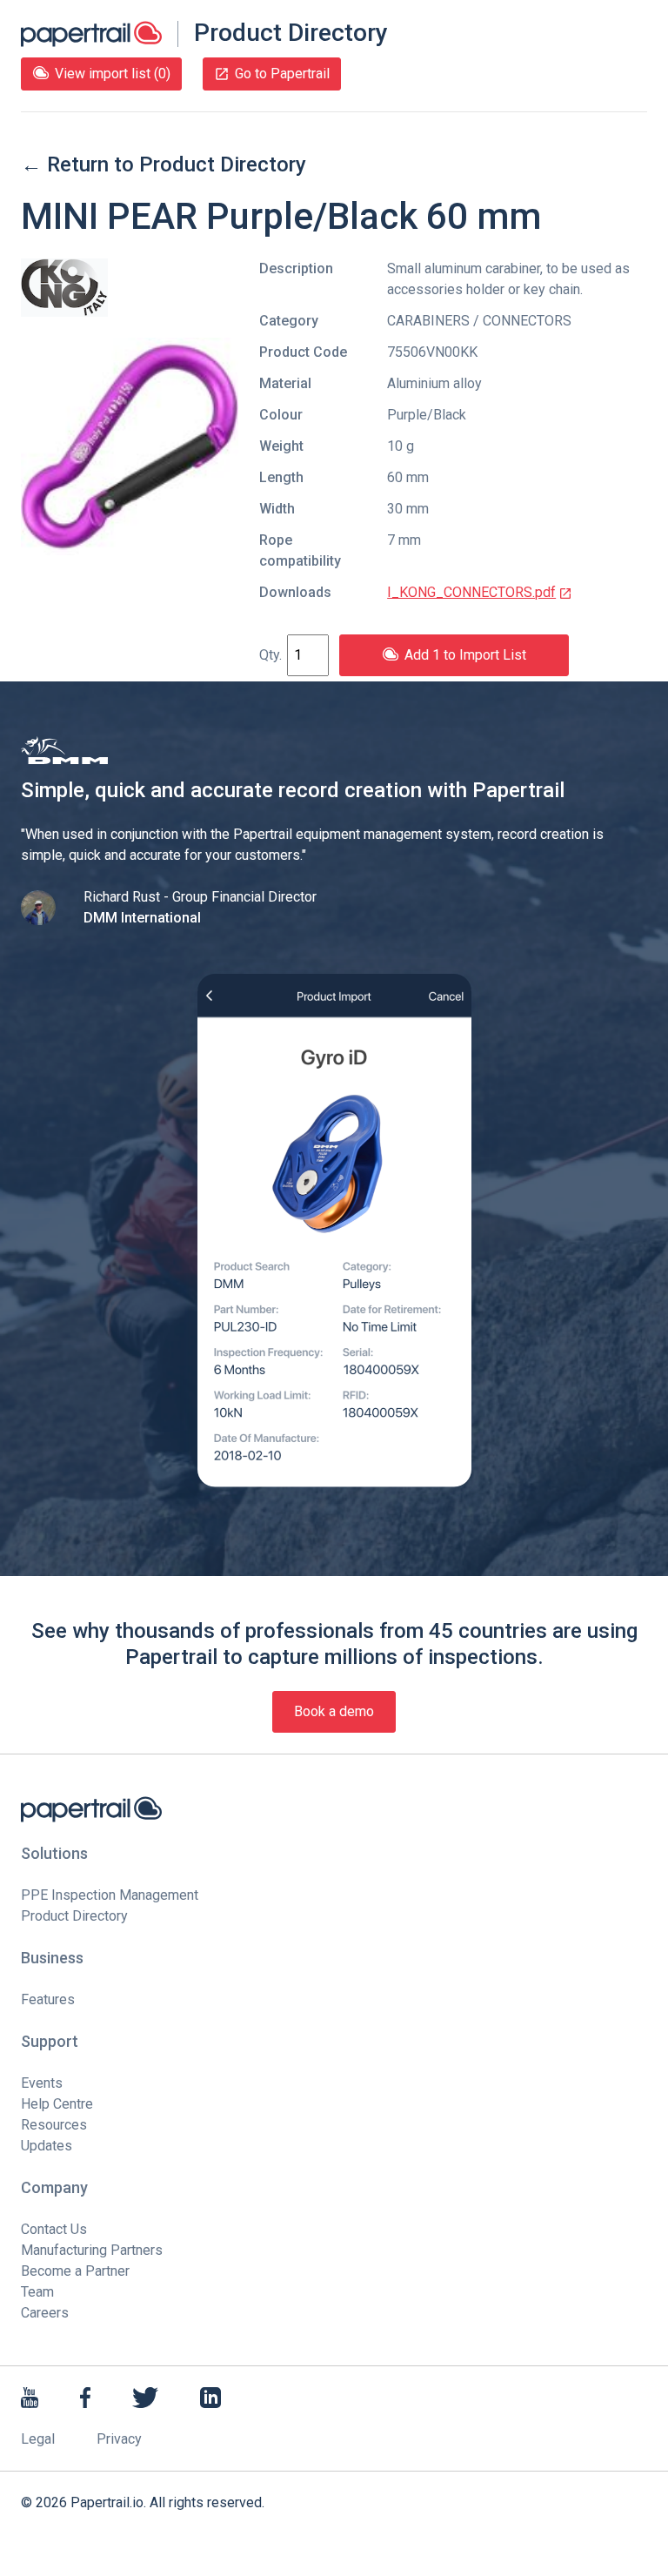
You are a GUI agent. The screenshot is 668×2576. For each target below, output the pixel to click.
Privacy (119, 2439)
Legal (38, 2439)
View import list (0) (113, 74)
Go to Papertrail (282, 74)
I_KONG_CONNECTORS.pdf (471, 592)
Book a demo (334, 1711)
